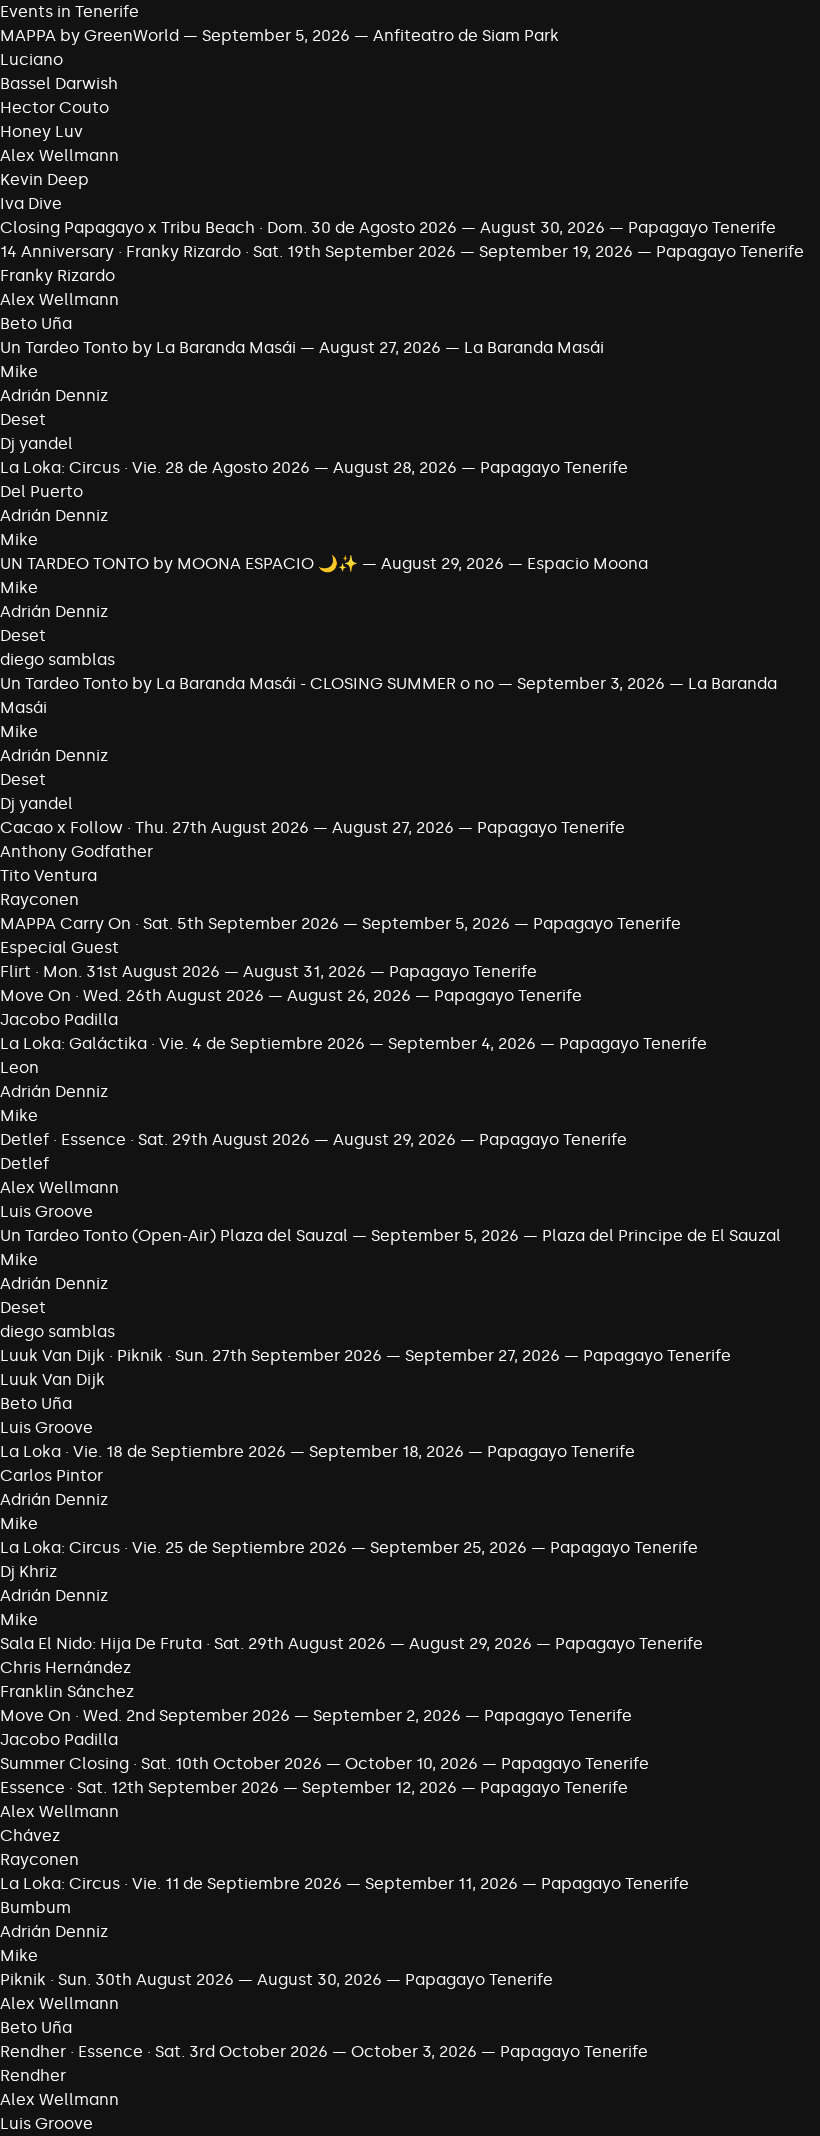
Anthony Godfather (76, 851)
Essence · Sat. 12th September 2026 (139, 1787)
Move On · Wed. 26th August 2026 (132, 995)
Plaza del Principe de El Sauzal (661, 1235)
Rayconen (39, 899)
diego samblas (57, 659)
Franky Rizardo (57, 275)
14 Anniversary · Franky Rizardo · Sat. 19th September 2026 (228, 251)
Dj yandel (36, 443)
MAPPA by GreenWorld (89, 35)
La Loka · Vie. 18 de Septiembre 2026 (143, 1451)
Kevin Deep (44, 179)
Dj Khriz (28, 1571)
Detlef (24, 1163)
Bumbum (35, 1907)
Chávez (30, 1835)
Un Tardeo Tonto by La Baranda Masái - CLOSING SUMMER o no (247, 683)
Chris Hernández (65, 1667)
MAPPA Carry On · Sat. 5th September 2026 (169, 923)
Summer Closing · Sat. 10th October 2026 (161, 1763)
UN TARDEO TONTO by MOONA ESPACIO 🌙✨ (179, 563)
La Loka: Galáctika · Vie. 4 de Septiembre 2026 (182, 1043)
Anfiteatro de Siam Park (466, 35)
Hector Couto (54, 107)
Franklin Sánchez (67, 1691)
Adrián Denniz (54, 395)
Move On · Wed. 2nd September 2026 (145, 1715)
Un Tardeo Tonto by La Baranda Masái (148, 347)
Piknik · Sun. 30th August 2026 (117, 1979)
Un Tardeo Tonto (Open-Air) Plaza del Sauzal (174, 1235)
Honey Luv (41, 131)
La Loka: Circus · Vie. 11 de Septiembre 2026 (173, 1883)
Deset (23, 419)
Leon (19, 1067)
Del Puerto (41, 491)
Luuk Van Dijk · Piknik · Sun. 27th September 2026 (191, 1355)
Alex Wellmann (59, 155)
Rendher (33, 2075)
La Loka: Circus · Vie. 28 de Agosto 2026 (155, 467)
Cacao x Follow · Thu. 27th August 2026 (154, 827)
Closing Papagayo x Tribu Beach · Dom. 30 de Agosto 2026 (228, 227)
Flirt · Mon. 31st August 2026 (110, 971)
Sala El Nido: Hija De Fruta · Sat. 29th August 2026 (193, 1643)
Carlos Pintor (51, 1475)
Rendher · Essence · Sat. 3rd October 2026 (164, 2051)
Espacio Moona (587, 563)
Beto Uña (36, 323)
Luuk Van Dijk (52, 1379)
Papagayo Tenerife (702, 227)
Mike (19, 371)
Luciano (31, 59)
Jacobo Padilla (59, 1019)
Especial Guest (59, 947)
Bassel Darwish (59, 83)
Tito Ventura (48, 875)
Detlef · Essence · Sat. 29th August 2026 (155, 1139)
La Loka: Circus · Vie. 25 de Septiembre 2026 (173, 1547)
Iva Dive (31, 203)
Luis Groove (46, 1211)
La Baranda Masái (534, 347)
